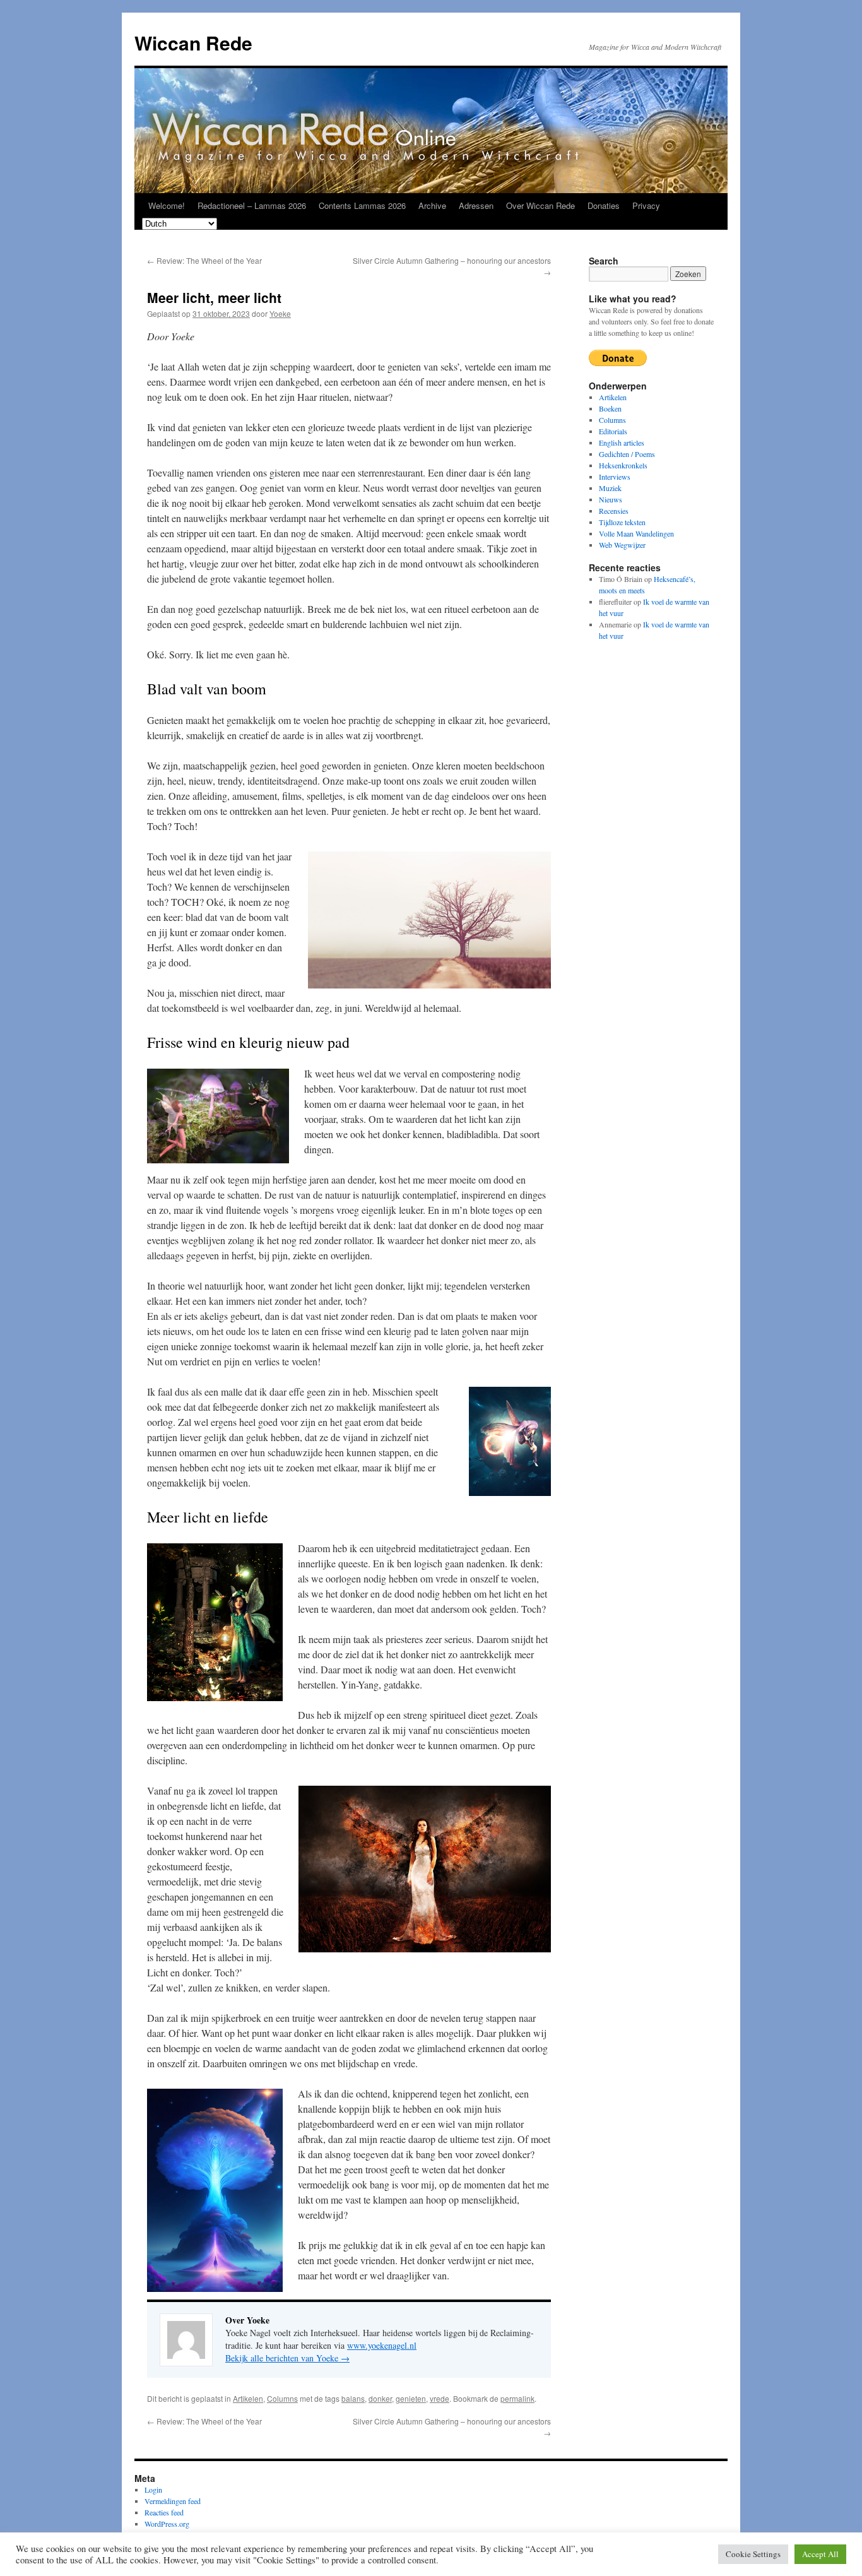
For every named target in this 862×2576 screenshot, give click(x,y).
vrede (440, 2398)
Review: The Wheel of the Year (204, 260)
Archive (432, 205)
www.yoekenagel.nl (382, 2345)
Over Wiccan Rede (540, 205)
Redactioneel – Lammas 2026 (252, 205)
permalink (517, 2398)
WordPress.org (167, 2524)
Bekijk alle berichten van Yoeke (287, 2358)
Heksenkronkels (623, 465)
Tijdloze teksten (622, 522)
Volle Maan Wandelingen (636, 533)
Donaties (604, 205)
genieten (411, 2398)
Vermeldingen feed (173, 2501)
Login (153, 2490)
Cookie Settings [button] (753, 2554)
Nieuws (611, 499)
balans (353, 2398)
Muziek (610, 488)
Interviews (615, 477)
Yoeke (280, 313)
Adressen (476, 205)
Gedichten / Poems (627, 454)
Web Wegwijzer (622, 545)
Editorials (613, 431)
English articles (622, 442)
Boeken (610, 408)
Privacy (646, 205)
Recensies (614, 511)
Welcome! (167, 205)
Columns (282, 2398)
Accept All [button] (820, 2554)
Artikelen (248, 2398)
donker (380, 2398)
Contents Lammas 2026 (362, 205)
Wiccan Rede (193, 43)
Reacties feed (164, 2512)
